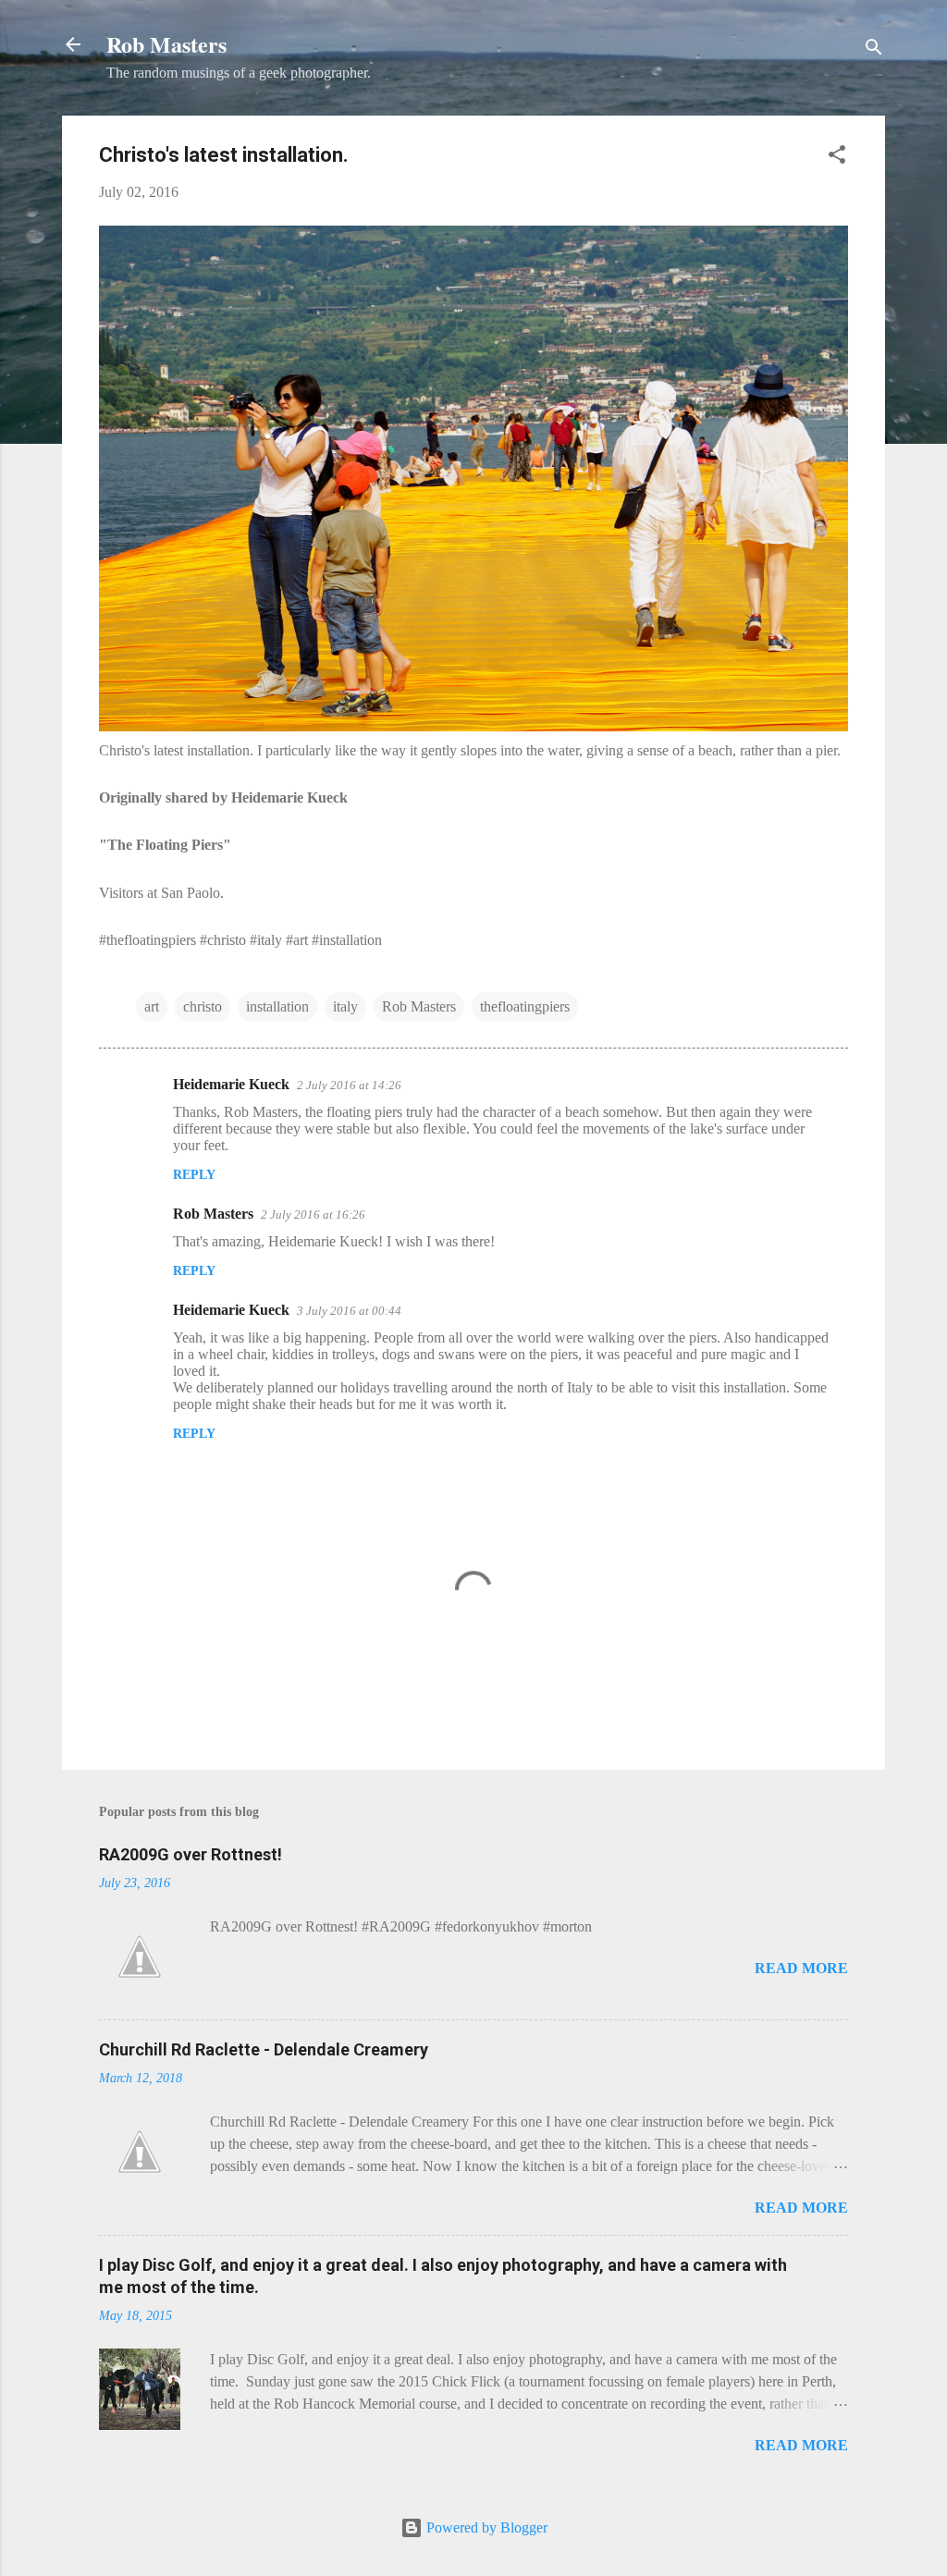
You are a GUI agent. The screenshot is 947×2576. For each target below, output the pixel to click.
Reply (194, 1175)
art (152, 1006)
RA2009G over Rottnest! (191, 1854)
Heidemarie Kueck (231, 1084)
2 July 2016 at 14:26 (349, 1085)
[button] (837, 158)
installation (277, 1006)
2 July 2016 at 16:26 (313, 1214)
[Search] (874, 50)
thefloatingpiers (525, 1006)
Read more (801, 1968)
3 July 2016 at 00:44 (349, 1311)
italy (345, 1006)
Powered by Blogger (485, 2527)
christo (203, 1006)
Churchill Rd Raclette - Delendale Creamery (264, 2049)
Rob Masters (166, 44)
